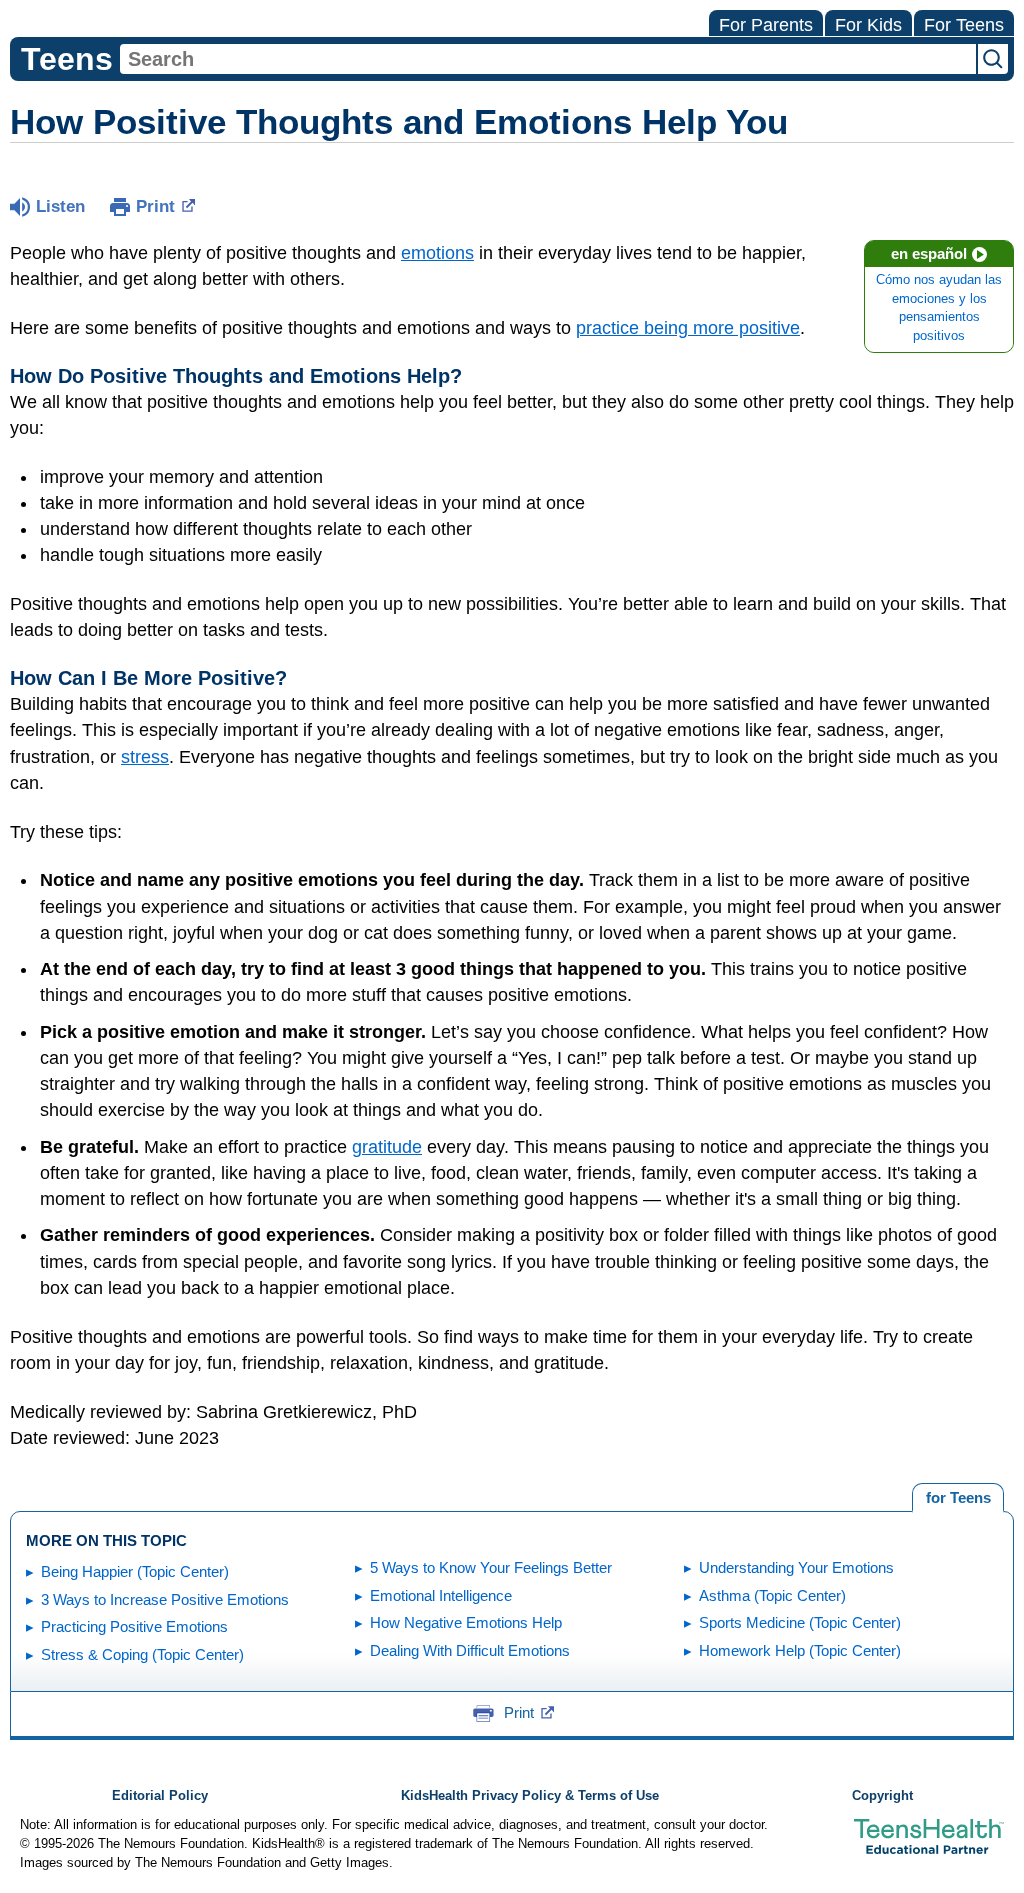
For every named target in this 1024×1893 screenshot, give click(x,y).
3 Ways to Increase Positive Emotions (165, 1599)
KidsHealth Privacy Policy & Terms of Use (530, 1796)
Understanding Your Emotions (796, 1567)
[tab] (958, 1498)
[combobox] (548, 59)
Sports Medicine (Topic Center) (800, 1622)
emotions (437, 253)
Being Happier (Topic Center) (135, 1571)
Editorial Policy (160, 1796)
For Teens (964, 25)
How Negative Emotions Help (466, 1622)
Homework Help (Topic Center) (800, 1650)
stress (145, 757)
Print (155, 206)
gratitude (387, 1147)
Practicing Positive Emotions (134, 1626)
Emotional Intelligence (441, 1595)
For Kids (868, 25)
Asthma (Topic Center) (772, 1595)
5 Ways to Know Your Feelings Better (491, 1567)
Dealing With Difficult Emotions (470, 1650)
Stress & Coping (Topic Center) (142, 1654)
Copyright (882, 1796)
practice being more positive (688, 328)
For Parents (766, 25)
